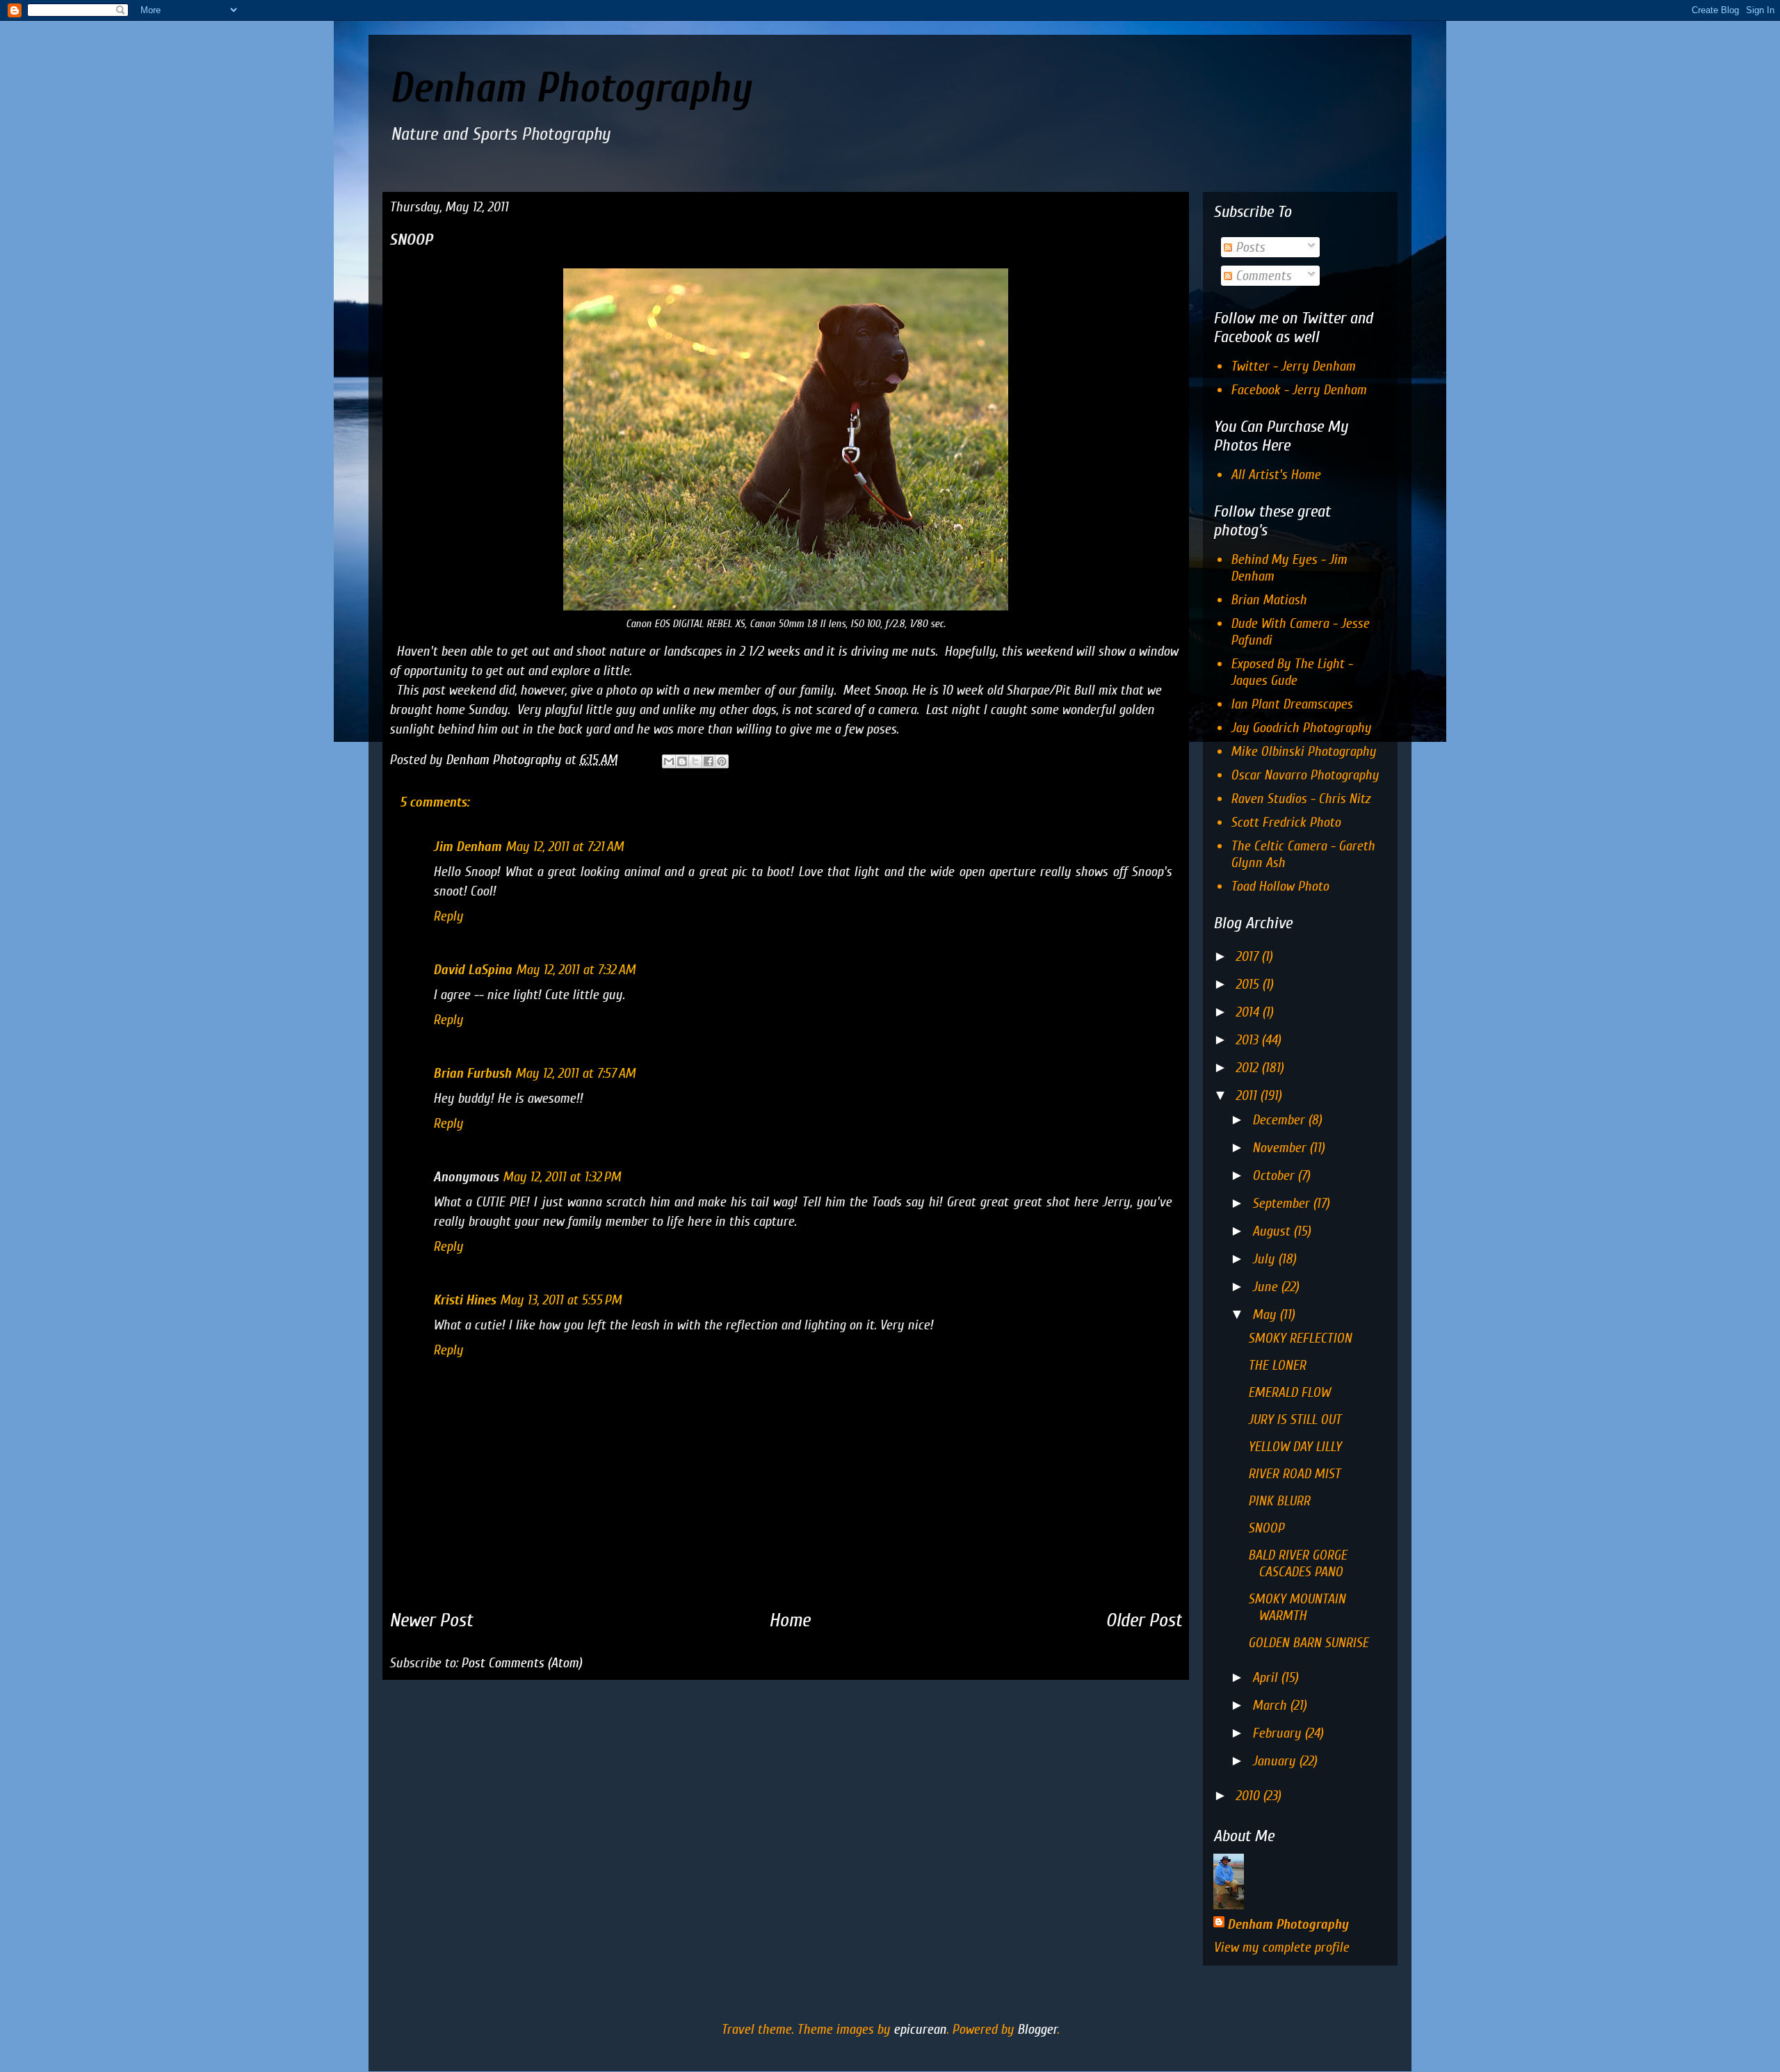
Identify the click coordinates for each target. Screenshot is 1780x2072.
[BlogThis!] (682, 761)
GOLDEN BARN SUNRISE (1308, 1643)
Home (790, 1620)
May (1266, 1314)
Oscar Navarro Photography (1305, 775)
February (1278, 1733)
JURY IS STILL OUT (1295, 1419)
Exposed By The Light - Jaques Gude (1292, 672)
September (1283, 1203)
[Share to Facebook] (709, 761)
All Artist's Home (1276, 475)
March (1271, 1705)
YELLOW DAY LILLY (1295, 1447)
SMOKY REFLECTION (1300, 1338)
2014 (1249, 1012)
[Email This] (669, 761)
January (1276, 1761)
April (1267, 1677)
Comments (1262, 276)
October (1275, 1175)
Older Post (1144, 1620)
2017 (1248, 956)
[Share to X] (695, 761)
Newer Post (431, 1620)
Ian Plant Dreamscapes (1292, 704)
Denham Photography (570, 88)
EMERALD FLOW (1289, 1392)
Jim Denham (467, 847)
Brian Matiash (1269, 600)
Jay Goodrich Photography (1301, 728)
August (1273, 1231)
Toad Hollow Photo (1280, 886)
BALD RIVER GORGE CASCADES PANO (1297, 1563)
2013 (1248, 1040)
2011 (1248, 1095)
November (1281, 1148)
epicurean (920, 2029)
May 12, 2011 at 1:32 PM (562, 1177)
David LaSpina (472, 970)
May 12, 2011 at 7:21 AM (565, 847)
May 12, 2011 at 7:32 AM (576, 970)
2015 (1249, 984)
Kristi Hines (464, 1300)
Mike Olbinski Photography (1303, 751)
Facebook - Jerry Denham (1298, 390)
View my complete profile (1281, 1947)
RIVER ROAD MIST (1294, 1474)
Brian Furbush (472, 1073)
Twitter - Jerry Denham (1293, 366)
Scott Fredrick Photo (1286, 822)
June (1267, 1287)
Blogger (1037, 2029)
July (1265, 1259)
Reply (448, 916)
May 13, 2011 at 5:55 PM (561, 1300)
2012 (1248, 1068)
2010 (1249, 1796)
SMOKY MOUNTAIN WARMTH (1297, 1607)
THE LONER (1277, 1365)
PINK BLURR (1279, 1501)
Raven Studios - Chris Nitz (1300, 799)
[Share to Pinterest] (722, 761)
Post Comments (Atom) (521, 1663)
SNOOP (1266, 1528)
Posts (1248, 247)
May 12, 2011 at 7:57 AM (575, 1073)
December (1280, 1120)
